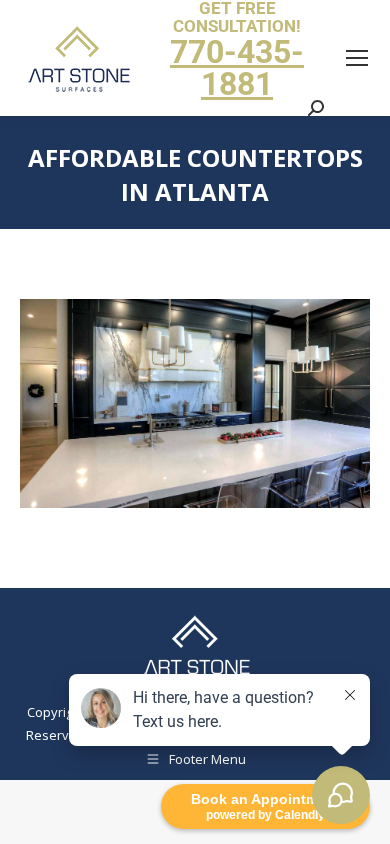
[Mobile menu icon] (357, 58)
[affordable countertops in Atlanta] (195, 403)
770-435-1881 (237, 68)
